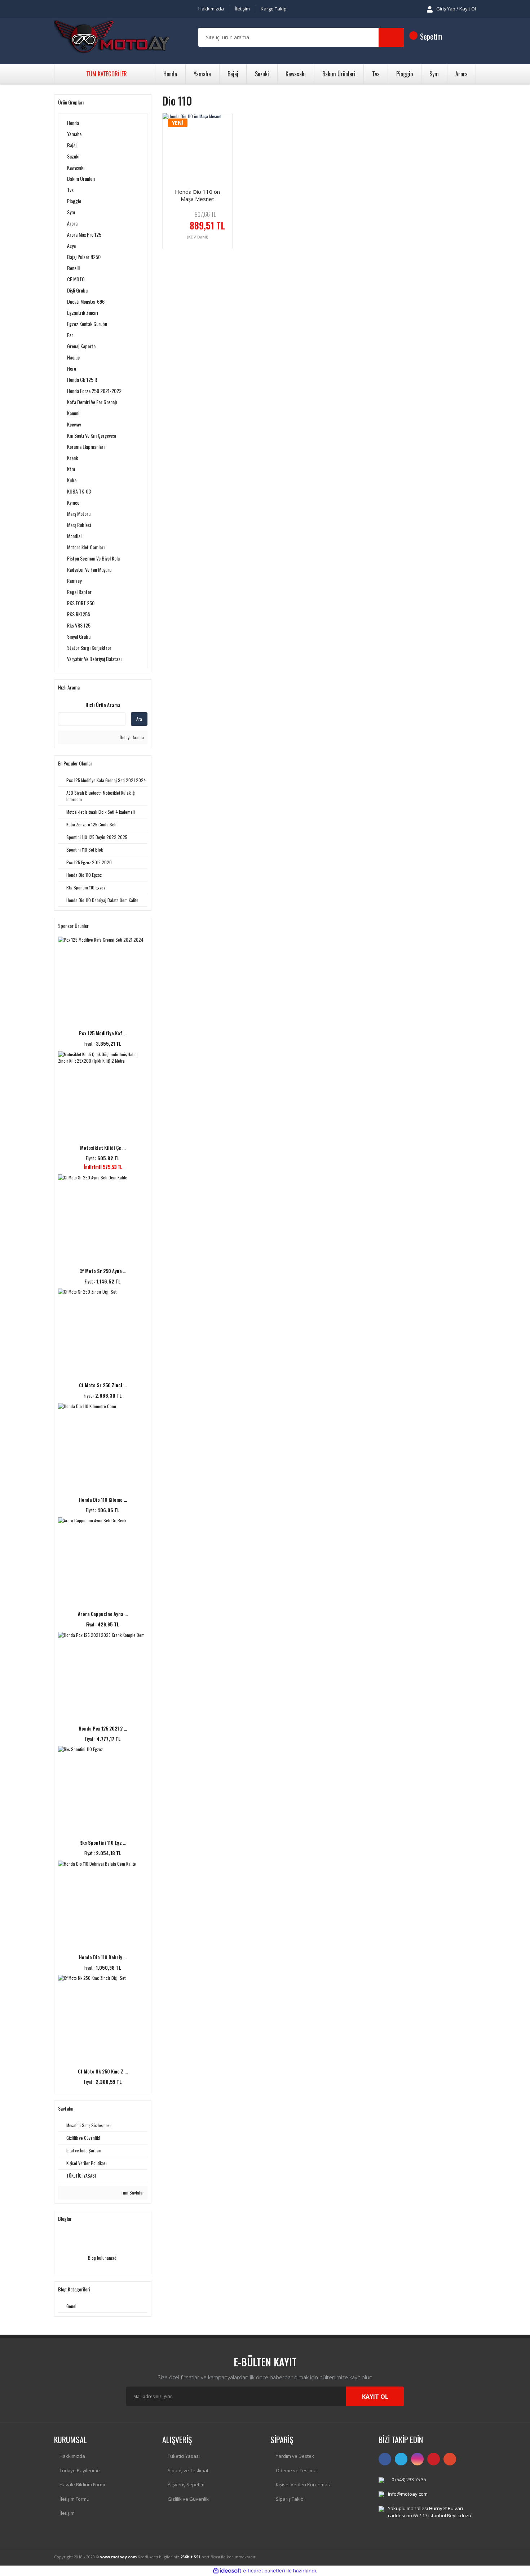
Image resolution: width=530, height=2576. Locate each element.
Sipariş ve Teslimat (188, 2470)
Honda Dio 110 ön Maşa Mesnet (197, 195)
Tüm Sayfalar (132, 2193)
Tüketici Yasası (184, 2456)
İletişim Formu (74, 2499)
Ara (139, 719)
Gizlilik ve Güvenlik (188, 2499)
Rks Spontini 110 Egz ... (103, 1843)
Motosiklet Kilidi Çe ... (103, 1148)
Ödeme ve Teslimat (297, 2470)
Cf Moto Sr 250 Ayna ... (103, 1271)
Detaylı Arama (131, 737)
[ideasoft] (227, 2571)
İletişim (242, 9)
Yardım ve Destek (295, 2456)
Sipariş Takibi (290, 2499)
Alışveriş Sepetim (186, 2485)
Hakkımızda (211, 9)
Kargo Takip (274, 9)
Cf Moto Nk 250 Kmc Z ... (103, 2071)
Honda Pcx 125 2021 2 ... (103, 1728)
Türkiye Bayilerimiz (80, 2470)
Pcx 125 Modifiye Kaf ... (103, 1033)
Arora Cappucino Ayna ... (103, 1614)
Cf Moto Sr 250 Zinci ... (103, 1385)
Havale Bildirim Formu (83, 2485)
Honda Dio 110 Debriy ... (103, 1957)
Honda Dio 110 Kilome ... (103, 1500)
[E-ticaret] (264, 2571)
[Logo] (112, 37)
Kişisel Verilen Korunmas (303, 2485)
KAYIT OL (375, 2397)
